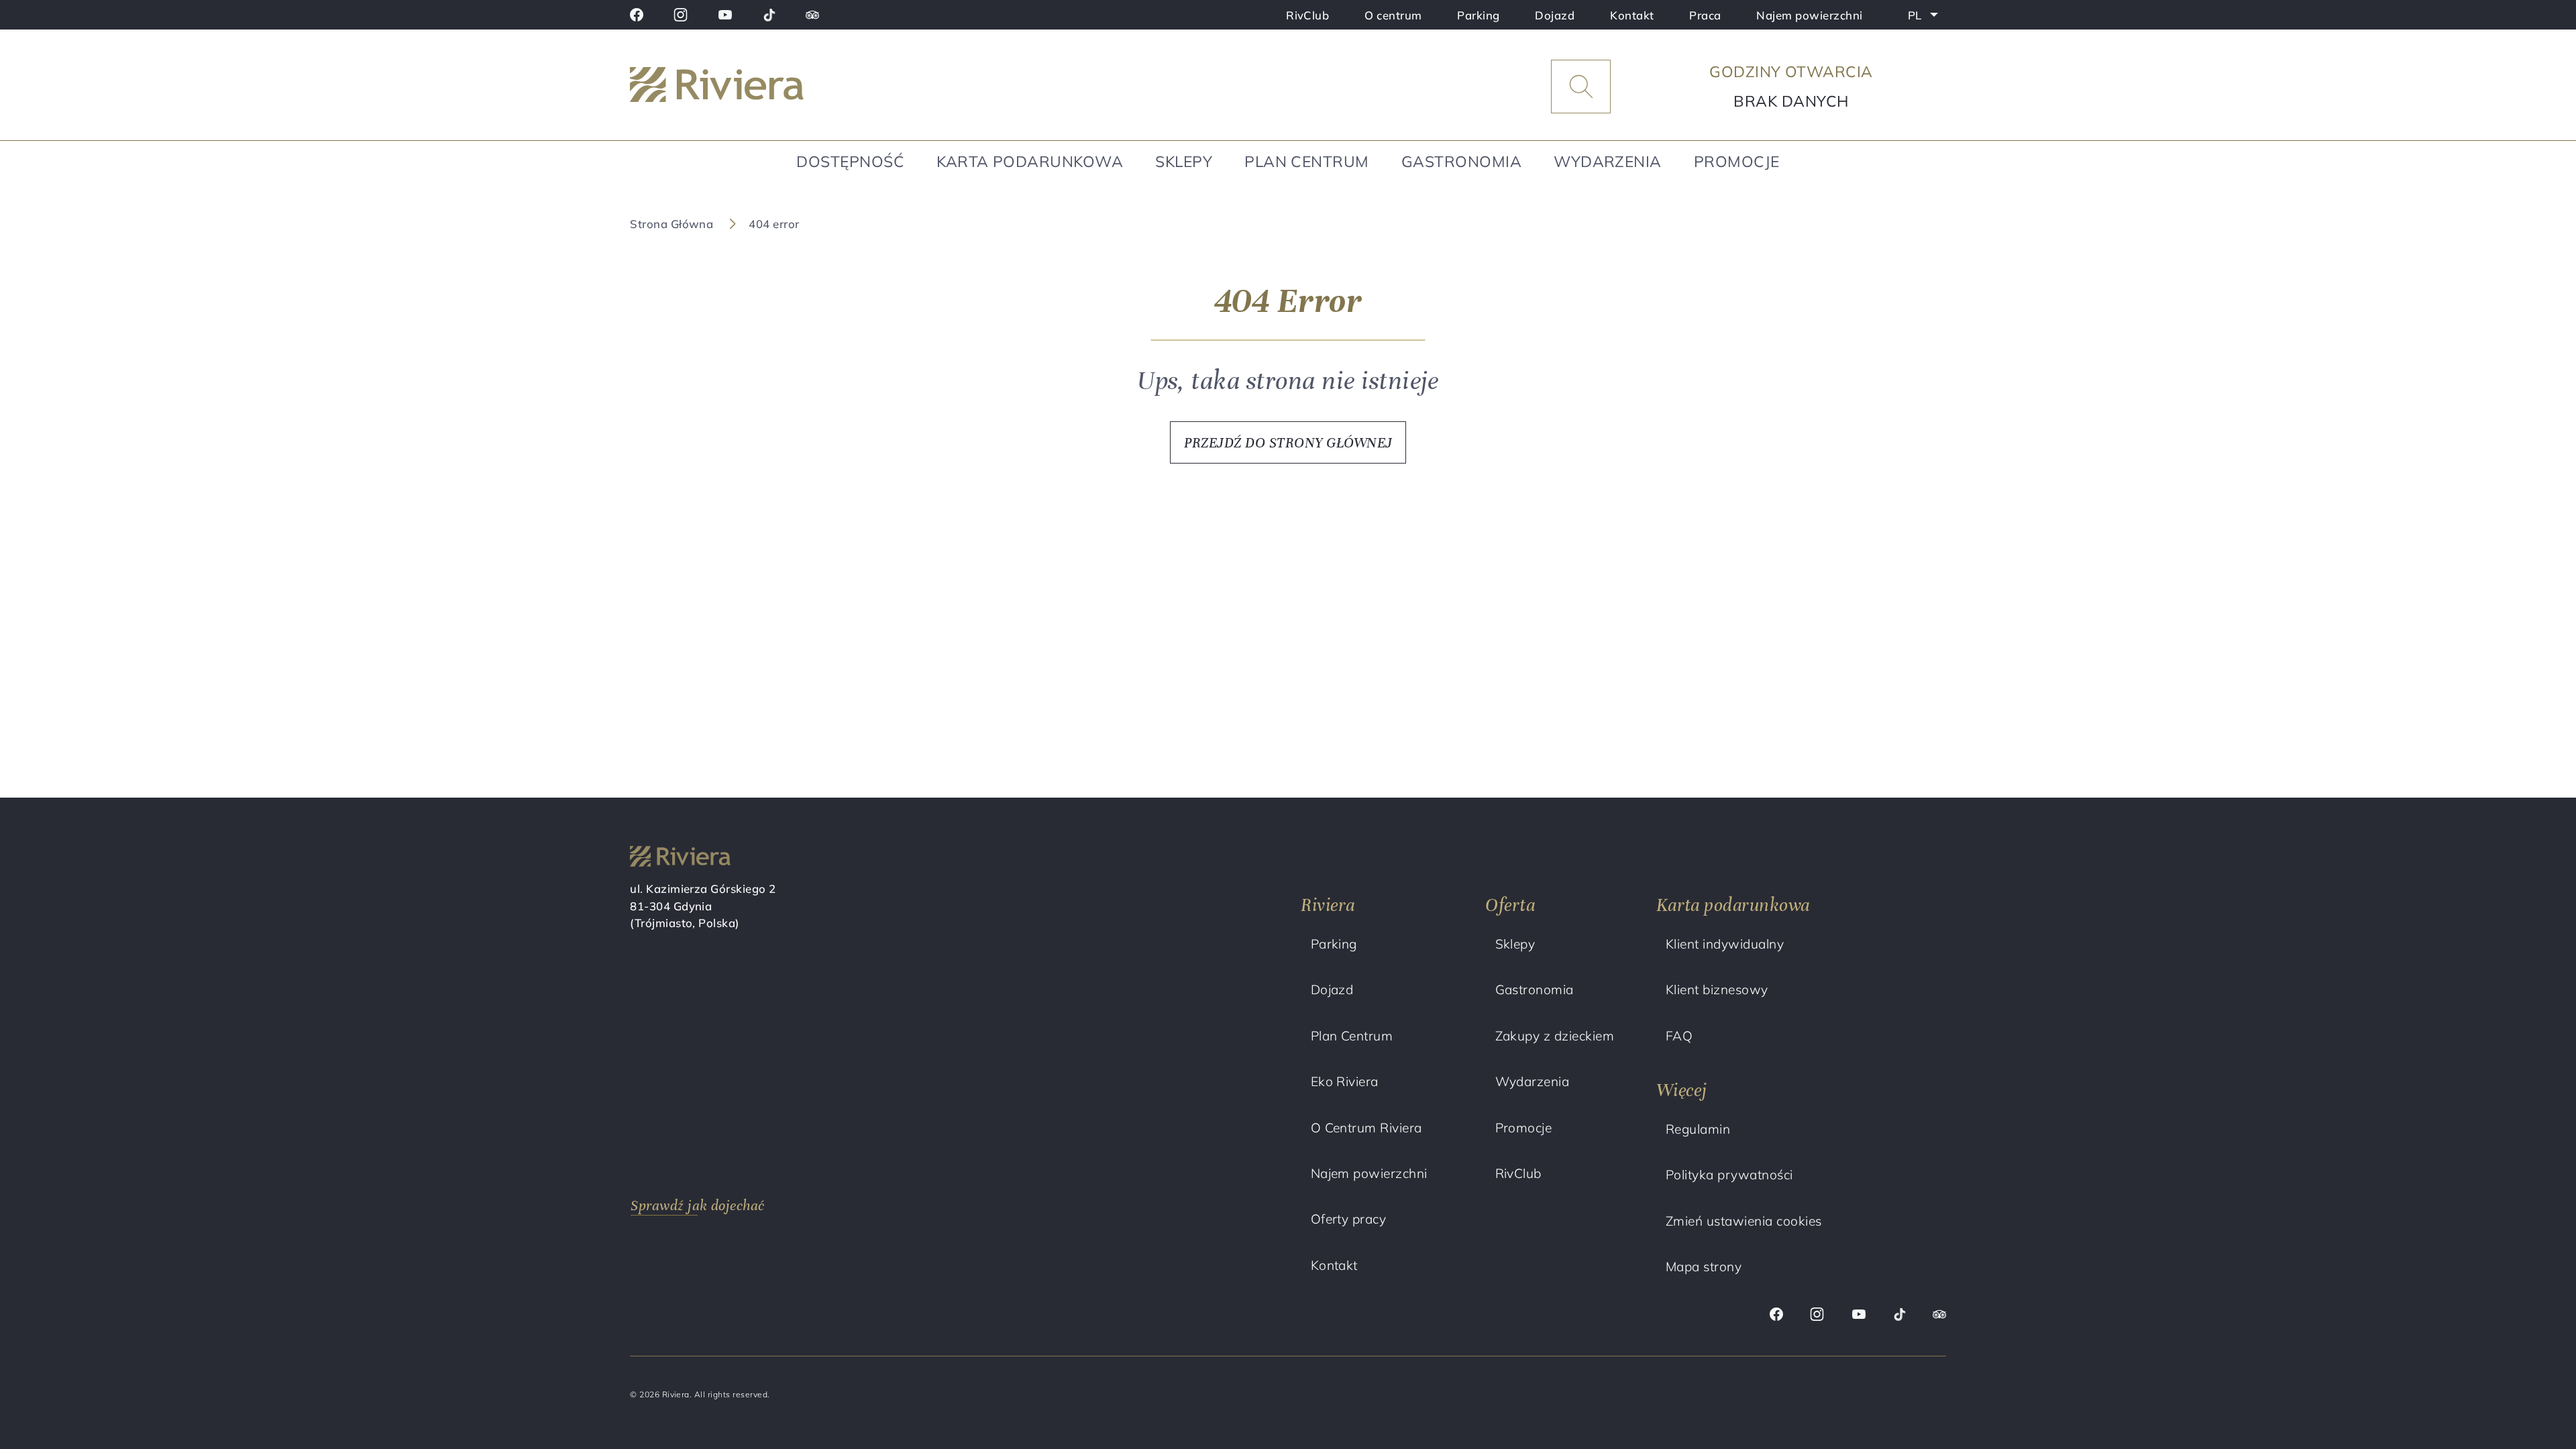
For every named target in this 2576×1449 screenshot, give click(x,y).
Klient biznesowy (1717, 989)
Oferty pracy (1349, 1219)
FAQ (1679, 1036)
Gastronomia (1461, 161)
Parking (1478, 15)
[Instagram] (681, 15)
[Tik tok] (769, 15)
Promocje (1737, 161)
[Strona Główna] (785, 87)
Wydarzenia (1608, 161)
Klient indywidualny (1725, 944)
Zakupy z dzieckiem (1555, 1036)
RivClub (1307, 15)
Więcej (1682, 1090)
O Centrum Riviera (1366, 1128)
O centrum (1393, 15)
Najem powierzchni (1809, 15)
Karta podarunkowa (1030, 161)
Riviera (1328, 905)
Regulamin (1698, 1129)
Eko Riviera (1345, 1081)
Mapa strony (1704, 1267)
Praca (1705, 15)
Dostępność (850, 161)
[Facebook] (637, 15)
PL (1927, 18)
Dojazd (1555, 15)
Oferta (1510, 905)
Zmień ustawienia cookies (1744, 1221)
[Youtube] (725, 15)
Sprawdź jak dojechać (698, 1205)
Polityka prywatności (1729, 1175)
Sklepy (1184, 161)
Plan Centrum (1307, 161)
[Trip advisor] (812, 15)
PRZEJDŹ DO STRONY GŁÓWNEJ (1288, 443)
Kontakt (1632, 15)
